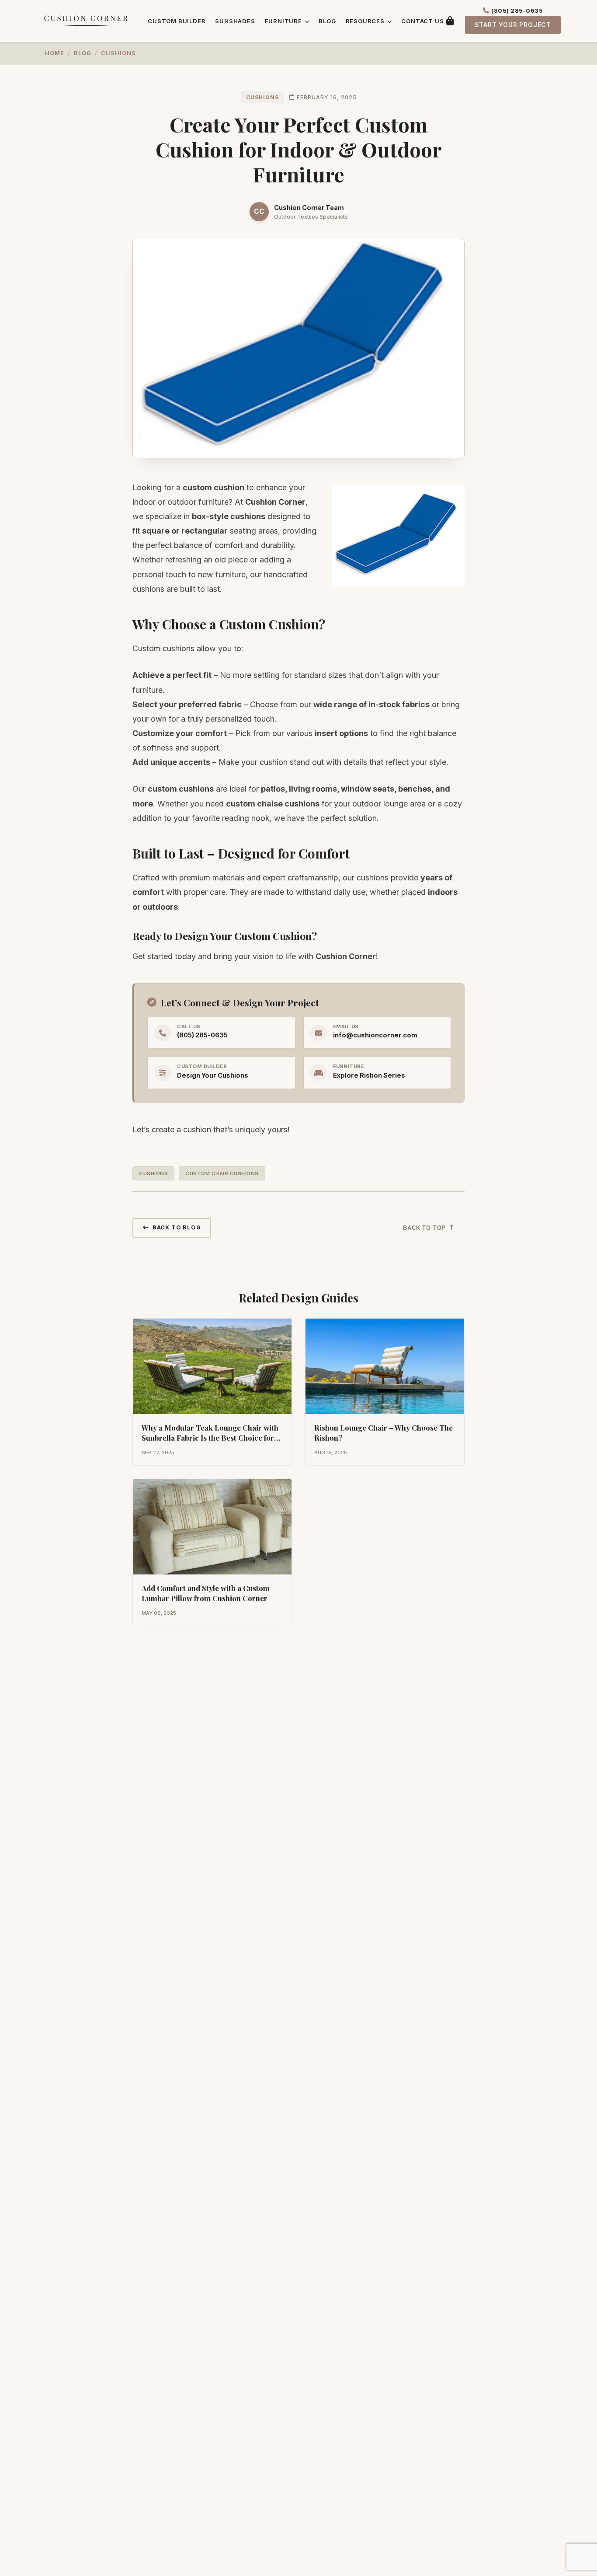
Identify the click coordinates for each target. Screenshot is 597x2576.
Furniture (284, 21)
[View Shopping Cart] (450, 21)
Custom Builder (177, 21)
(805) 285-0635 (517, 11)
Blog (327, 21)
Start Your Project (513, 25)
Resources (366, 21)
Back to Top (424, 1228)
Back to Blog (177, 1227)
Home (55, 53)
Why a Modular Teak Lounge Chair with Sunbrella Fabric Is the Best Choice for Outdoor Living (210, 1438)
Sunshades (235, 21)
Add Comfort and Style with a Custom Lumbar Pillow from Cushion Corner (206, 1593)
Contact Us (422, 21)
